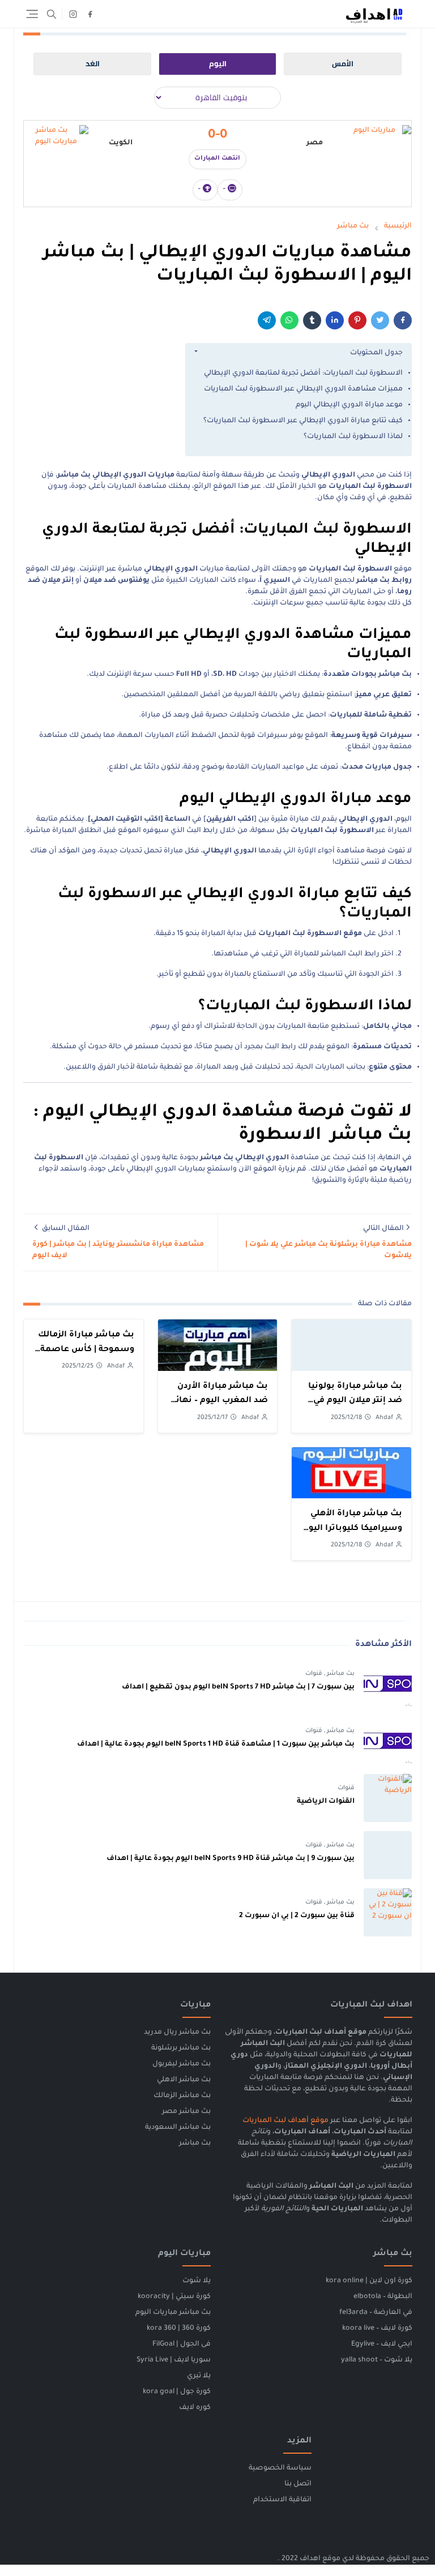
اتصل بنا (298, 2484)
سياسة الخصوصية (280, 2468)
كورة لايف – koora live (377, 2329)
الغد (93, 64)
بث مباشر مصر (186, 2112)
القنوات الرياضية (326, 1802)
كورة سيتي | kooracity (174, 2297)
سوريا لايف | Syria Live (174, 2360)
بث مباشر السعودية (178, 2128)
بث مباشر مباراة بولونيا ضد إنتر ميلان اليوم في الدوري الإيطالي (355, 1401)
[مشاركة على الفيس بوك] (403, 320)
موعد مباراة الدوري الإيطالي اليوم (349, 405)
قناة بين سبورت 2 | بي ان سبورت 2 (297, 1916)
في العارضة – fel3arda (376, 2313)
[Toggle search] (52, 14)
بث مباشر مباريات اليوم (173, 2313)
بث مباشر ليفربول (182, 2064)
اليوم (218, 64)
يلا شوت (197, 2281)
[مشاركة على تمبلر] (312, 320)
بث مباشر (340, 1674)
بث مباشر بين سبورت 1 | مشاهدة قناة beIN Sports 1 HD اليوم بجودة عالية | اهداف (216, 1745)
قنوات (314, 1674)
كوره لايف (195, 2408)
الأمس (343, 64)
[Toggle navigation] (32, 14)
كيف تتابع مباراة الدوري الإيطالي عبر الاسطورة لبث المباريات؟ (303, 421)
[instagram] (73, 14)
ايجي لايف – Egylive (382, 2344)
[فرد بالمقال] (380, 320)
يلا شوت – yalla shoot (377, 2360)
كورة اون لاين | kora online (369, 2281)
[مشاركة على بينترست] (357, 320)
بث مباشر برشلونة (181, 2048)
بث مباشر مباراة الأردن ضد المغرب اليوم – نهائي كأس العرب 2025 (219, 1401)
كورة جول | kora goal (177, 2392)
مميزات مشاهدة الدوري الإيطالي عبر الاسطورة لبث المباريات (303, 389)
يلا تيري (199, 2376)
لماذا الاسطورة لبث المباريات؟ (353, 437)
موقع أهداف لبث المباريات (285, 2121)
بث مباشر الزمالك (182, 2096)
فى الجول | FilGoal (182, 2344)
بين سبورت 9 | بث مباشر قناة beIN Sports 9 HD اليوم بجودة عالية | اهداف (231, 1859)
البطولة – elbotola (383, 2297)
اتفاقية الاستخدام (282, 2500)
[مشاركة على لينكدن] (335, 320)
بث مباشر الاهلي (184, 2080)
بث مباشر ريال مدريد (177, 2033)
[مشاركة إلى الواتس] (289, 320)
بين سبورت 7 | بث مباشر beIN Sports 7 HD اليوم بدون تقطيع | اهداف (238, 1687)
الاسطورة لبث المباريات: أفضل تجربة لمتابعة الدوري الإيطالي (303, 374)
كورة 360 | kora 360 (179, 2329)
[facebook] (90, 14)
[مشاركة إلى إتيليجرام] (267, 320)
